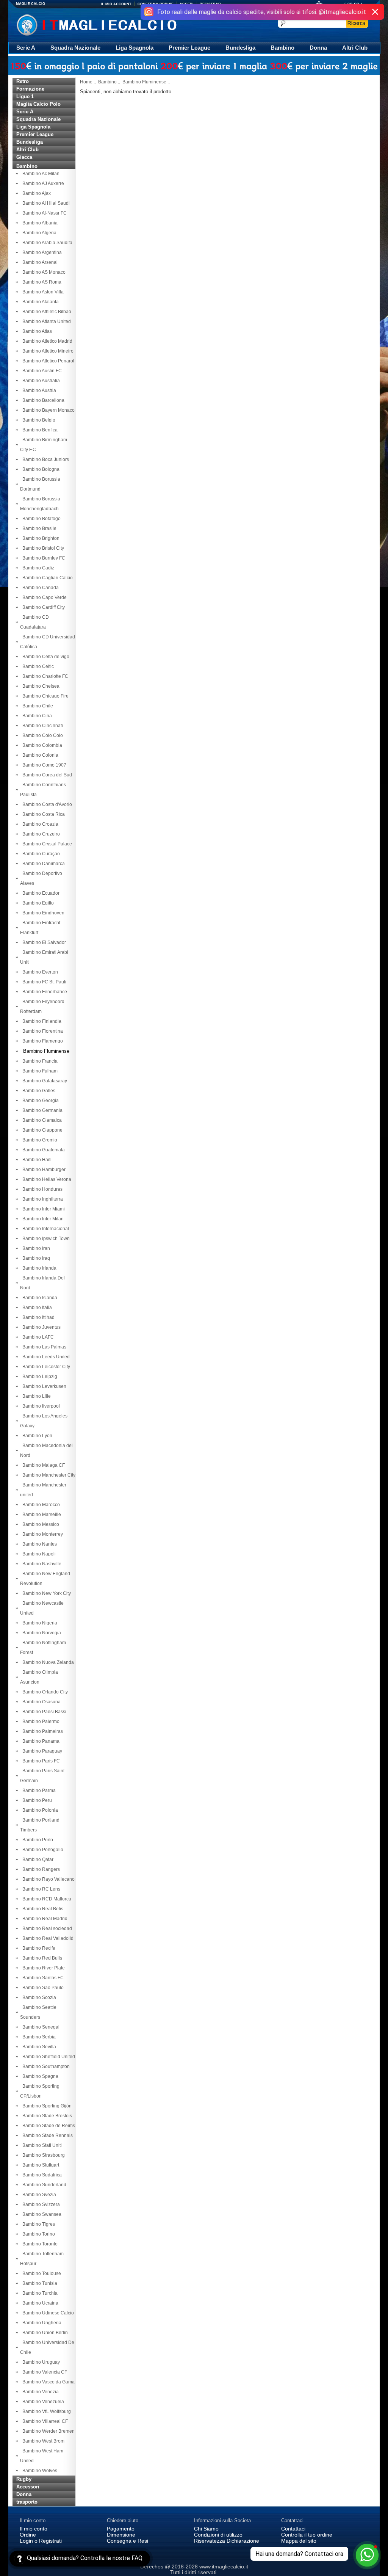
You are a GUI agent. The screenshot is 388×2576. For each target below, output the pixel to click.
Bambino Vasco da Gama (47, 2382)
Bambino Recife (38, 1948)
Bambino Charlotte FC (44, 676)
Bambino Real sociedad (46, 1928)
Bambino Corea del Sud (46, 775)
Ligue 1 (25, 96)
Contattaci (293, 2529)
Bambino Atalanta (39, 302)
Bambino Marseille (41, 1515)
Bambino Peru (36, 1800)
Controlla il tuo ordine (307, 2535)
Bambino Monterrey (41, 1534)
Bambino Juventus (40, 1327)
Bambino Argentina (41, 252)
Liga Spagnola (135, 48)
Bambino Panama (40, 1741)
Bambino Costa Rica (42, 814)
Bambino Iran (35, 1248)
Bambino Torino (38, 2234)
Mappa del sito (299, 2541)
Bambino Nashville (41, 1564)
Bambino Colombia (41, 745)
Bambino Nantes (38, 1544)
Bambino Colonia (39, 755)
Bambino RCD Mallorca (46, 1899)
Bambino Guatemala (42, 1150)
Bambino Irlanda (38, 1268)
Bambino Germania (41, 1110)
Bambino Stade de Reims (48, 2126)
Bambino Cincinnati (41, 726)
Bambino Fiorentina (41, 1031)
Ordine (28, 2535)
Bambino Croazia (39, 824)
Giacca (24, 157)
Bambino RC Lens (40, 1889)
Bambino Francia (39, 1061)
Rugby (24, 2479)
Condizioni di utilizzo (218, 2535)
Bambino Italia (36, 1308)
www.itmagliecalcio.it (224, 2567)
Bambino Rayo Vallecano (47, 1879)
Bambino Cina (36, 716)
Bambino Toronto (39, 2244)
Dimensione (121, 2535)
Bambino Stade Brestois (46, 2116)
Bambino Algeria (38, 233)
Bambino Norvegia (41, 1633)
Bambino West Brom (42, 2441)
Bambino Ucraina (39, 2303)
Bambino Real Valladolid (47, 1938)
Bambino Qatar (37, 1859)
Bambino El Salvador (43, 942)
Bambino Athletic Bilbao (46, 312)
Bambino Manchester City (48, 1475)
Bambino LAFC (37, 1337)
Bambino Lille (35, 1396)
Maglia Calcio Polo (38, 104)
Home (86, 82)
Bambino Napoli (38, 1554)
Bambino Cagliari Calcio (46, 578)
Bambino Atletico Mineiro (47, 351)
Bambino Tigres (38, 2224)
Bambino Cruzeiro (40, 834)
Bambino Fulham (39, 1071)
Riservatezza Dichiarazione (227, 2541)
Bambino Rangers (40, 1869)
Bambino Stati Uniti (41, 2145)
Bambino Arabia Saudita (46, 243)
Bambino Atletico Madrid (46, 341)
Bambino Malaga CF (42, 1465)
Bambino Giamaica (41, 1120)
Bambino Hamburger (43, 1170)
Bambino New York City (45, 1593)
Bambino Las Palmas (43, 1347)
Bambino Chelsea (40, 686)
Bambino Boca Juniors (45, 459)
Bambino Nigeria (39, 1623)
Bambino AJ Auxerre (42, 183)
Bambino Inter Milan (42, 1219)
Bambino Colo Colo (41, 735)
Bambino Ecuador (40, 893)
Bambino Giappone (41, 1130)
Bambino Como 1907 (43, 765)
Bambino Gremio (39, 1140)
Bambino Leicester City (45, 1367)
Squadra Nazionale (75, 48)
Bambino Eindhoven (42, 913)
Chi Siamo (206, 2529)
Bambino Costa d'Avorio (46, 804)
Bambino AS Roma (41, 282)
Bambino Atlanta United (45, 321)
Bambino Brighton (40, 538)
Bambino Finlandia (41, 1021)
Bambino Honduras (41, 1189)
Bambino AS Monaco (43, 272)
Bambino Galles (38, 1091)
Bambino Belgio (38, 420)
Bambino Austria (38, 390)
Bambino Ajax (35, 193)
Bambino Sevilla (38, 2047)
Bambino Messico (40, 1524)
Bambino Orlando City (44, 1692)
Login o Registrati (41, 2541)
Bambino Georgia (39, 1101)
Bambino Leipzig (39, 1377)
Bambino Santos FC (42, 1978)
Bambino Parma (38, 1791)
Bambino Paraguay (41, 1751)
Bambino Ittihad (37, 1317)
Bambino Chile (37, 706)
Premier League (189, 48)
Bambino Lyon (36, 1436)
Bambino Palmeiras (41, 1731)
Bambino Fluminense (144, 82)
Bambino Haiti (36, 1160)
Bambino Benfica (39, 430)
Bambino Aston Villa (42, 292)
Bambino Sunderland (43, 2185)
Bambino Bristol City (42, 548)
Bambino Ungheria (41, 2323)
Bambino (282, 48)
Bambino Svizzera (40, 2204)
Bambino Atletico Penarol (47, 361)
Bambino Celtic (37, 666)
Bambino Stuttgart (40, 2165)
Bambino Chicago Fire (44, 696)
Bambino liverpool (40, 1406)
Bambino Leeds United (45, 1357)
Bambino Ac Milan (40, 174)
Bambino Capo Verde (43, 597)
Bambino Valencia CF (44, 2372)
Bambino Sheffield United (48, 2057)
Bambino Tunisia (39, 2283)
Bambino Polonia (39, 1810)
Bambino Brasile (38, 528)
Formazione (30, 89)
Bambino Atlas (36, 331)
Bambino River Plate (42, 1968)
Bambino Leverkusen (43, 1386)
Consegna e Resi (128, 2541)
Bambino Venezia (39, 2392)
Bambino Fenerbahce (44, 992)
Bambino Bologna (40, 469)
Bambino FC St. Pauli (43, 982)
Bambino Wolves (39, 2471)
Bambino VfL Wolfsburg (45, 2411)
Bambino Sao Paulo (42, 1988)
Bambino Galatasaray (44, 1081)
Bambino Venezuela (42, 2402)
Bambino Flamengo (41, 1041)
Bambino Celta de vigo (45, 657)
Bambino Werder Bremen (47, 2431)
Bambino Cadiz (37, 568)
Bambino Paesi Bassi (43, 1712)
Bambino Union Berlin (44, 2333)
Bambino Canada (39, 588)
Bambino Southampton (45, 2066)
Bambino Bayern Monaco (47, 410)
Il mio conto (34, 2529)
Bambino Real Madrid (44, 1919)
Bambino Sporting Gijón (46, 2106)
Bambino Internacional (45, 1229)
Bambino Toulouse (41, 2273)
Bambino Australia (40, 381)
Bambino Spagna (39, 2076)
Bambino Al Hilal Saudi (45, 203)
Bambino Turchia (39, 2293)
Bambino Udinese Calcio (47, 2313)
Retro (23, 81)
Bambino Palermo (40, 1722)
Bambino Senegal (40, 2027)
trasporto (27, 2502)
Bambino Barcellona (42, 400)
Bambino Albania (39, 223)
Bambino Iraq (35, 1258)
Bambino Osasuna (40, 1702)
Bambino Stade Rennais (46, 2135)
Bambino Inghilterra (41, 1199)
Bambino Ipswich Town (45, 1239)
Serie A (26, 48)
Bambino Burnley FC (43, 558)
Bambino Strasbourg (42, 2155)
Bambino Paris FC (40, 1761)
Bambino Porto (37, 1840)
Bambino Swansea (41, 2214)
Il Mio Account (116, 4)
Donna (318, 48)
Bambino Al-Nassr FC (43, 213)
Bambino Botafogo (40, 519)
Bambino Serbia (38, 2037)
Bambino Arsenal (39, 262)
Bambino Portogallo (42, 1850)
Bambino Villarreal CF (44, 2421)
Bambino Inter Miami (42, 1209)
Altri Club (355, 48)
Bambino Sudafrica (41, 2175)
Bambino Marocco (40, 1505)
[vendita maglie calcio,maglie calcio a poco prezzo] (112, 24)
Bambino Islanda (39, 1298)
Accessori (28, 2487)
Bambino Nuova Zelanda (47, 1662)
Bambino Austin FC (41, 371)
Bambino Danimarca (42, 864)
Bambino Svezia (38, 2195)
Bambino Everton (39, 972)
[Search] (357, 23)
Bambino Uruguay (40, 2362)
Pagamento (121, 2529)
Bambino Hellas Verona (46, 1179)
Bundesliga (240, 48)
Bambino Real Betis (42, 1909)
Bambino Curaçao (40, 854)
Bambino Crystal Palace (46, 844)
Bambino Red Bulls (41, 1958)
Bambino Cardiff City (42, 607)
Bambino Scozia (38, 1997)
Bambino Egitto (37, 903)
